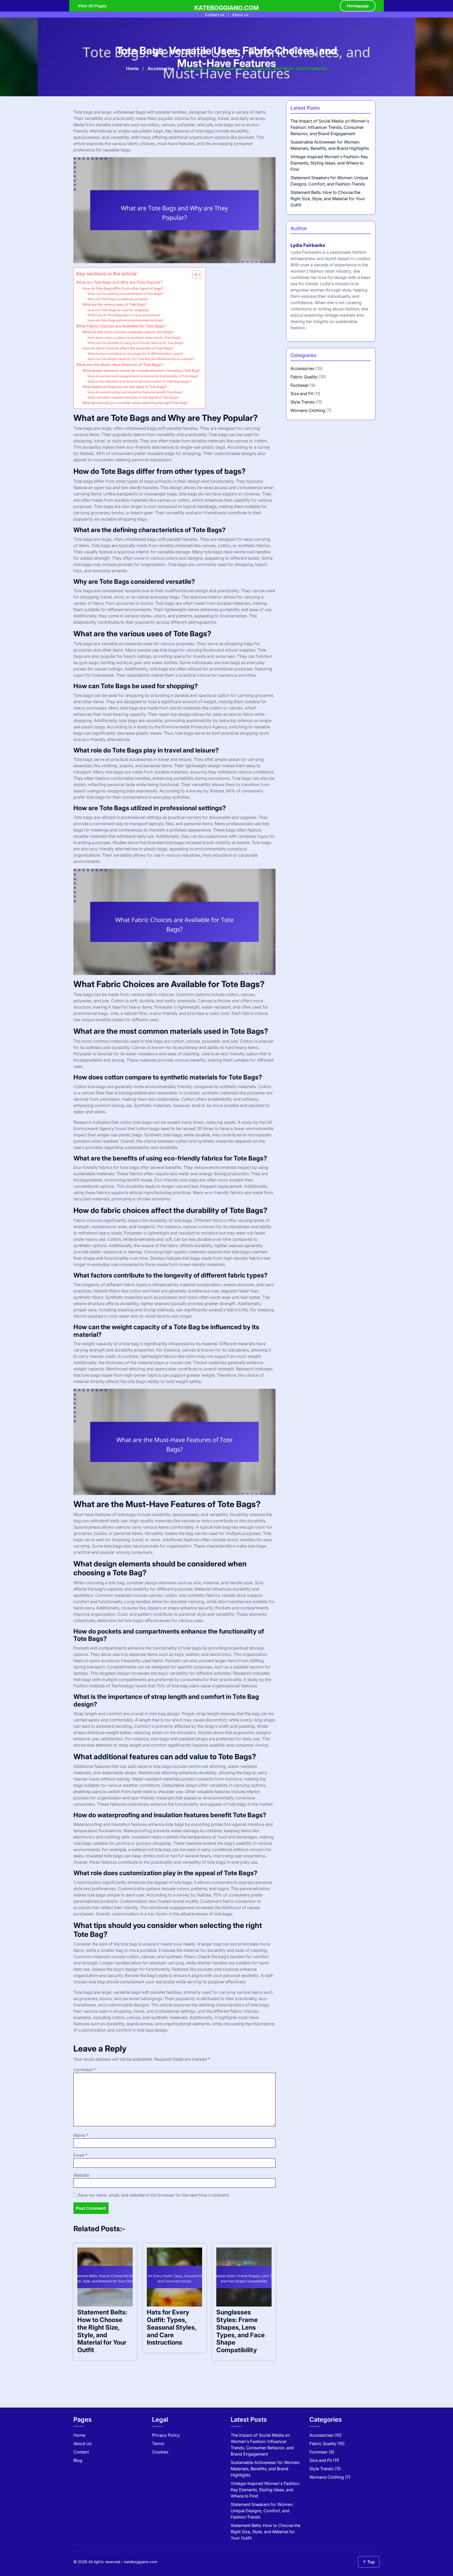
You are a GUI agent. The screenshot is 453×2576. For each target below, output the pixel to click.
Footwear (300, 385)
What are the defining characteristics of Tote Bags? (125, 294)
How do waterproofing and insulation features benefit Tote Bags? (135, 392)
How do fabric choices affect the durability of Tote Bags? (128, 348)
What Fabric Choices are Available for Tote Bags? (121, 326)
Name (81, 2135)
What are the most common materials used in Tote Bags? (128, 332)
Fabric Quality (304, 377)
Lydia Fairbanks (308, 245)
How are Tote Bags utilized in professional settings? (125, 320)
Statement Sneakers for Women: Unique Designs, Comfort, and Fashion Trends (262, 2511)
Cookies (160, 2452)
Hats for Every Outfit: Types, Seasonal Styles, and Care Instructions (172, 2327)
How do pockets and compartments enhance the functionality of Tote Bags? (143, 376)
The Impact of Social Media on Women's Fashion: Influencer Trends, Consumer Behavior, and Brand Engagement (330, 127)
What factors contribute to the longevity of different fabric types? (135, 354)
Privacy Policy (166, 2435)
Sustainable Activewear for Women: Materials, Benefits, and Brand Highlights (265, 2469)
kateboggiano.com (226, 8)
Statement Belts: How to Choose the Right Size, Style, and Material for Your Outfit (102, 2331)
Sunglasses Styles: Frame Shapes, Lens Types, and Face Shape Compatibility (241, 2331)
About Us (82, 2444)
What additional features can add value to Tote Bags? (125, 387)
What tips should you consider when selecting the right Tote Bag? (135, 403)
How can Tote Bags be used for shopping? (118, 310)
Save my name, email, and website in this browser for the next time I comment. (154, 2195)
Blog (78, 2460)
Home (132, 68)
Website (81, 2175)
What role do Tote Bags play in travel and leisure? (124, 315)
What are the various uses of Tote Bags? (115, 304)
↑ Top (369, 2562)
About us (240, 15)
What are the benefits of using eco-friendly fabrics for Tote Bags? (136, 343)
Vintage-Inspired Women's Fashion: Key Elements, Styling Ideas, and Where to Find (329, 163)
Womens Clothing (308, 410)
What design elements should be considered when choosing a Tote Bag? (141, 370)
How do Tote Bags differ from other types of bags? (123, 288)
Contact (81, 2452)
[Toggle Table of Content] (194, 275)
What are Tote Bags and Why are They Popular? (119, 282)
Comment (85, 2070)
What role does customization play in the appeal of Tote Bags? (133, 397)
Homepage (358, 6)
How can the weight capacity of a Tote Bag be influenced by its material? (141, 359)
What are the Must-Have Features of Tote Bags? (120, 365)
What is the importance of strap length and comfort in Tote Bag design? (140, 381)
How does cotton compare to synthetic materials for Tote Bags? (134, 338)
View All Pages (92, 6)
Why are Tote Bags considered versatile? (118, 299)
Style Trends (303, 402)
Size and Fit (302, 394)
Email (80, 2155)
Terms (158, 2444)
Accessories (161, 68)
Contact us (215, 15)
